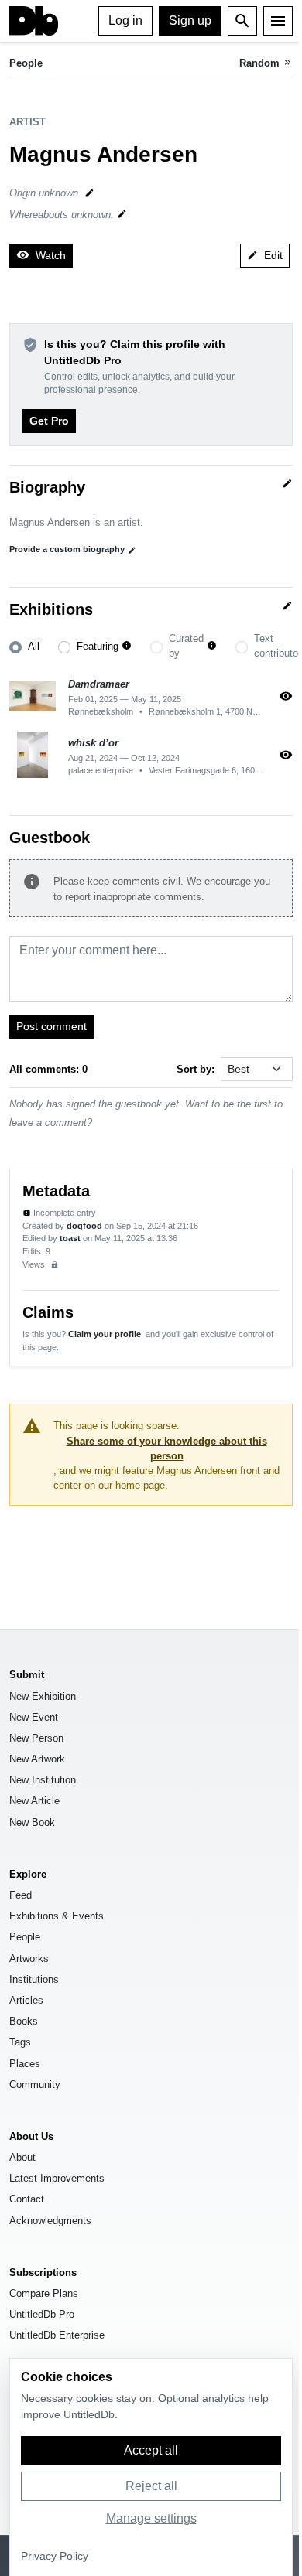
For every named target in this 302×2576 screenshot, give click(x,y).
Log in (125, 20)
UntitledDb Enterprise (57, 2335)
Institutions (34, 1979)
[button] (127, 646)
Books (24, 2021)
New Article (34, 1801)
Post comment (51, 1026)
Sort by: (196, 1069)
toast (70, 1238)
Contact (27, 2199)
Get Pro (49, 421)
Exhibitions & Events (57, 1916)
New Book (32, 1822)
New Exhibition (43, 1696)
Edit (265, 255)
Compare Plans (44, 2293)
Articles (26, 2000)
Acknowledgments (50, 2221)
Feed (21, 1895)
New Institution (43, 1780)
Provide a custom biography (73, 549)
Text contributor (278, 646)
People (26, 63)
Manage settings (151, 2518)
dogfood (84, 1226)
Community (35, 2085)
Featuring (98, 646)
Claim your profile (105, 1334)
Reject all (151, 2486)
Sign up (190, 20)
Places (25, 2064)
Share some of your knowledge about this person (167, 1448)
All (34, 646)
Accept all (151, 2450)
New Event (34, 1717)
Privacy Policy (55, 2556)
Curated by (186, 646)
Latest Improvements (57, 2178)
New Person (36, 1738)
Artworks (29, 1958)
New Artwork (37, 1759)
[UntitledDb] (34, 21)
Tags (20, 2042)
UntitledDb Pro (42, 2314)
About (22, 2157)
